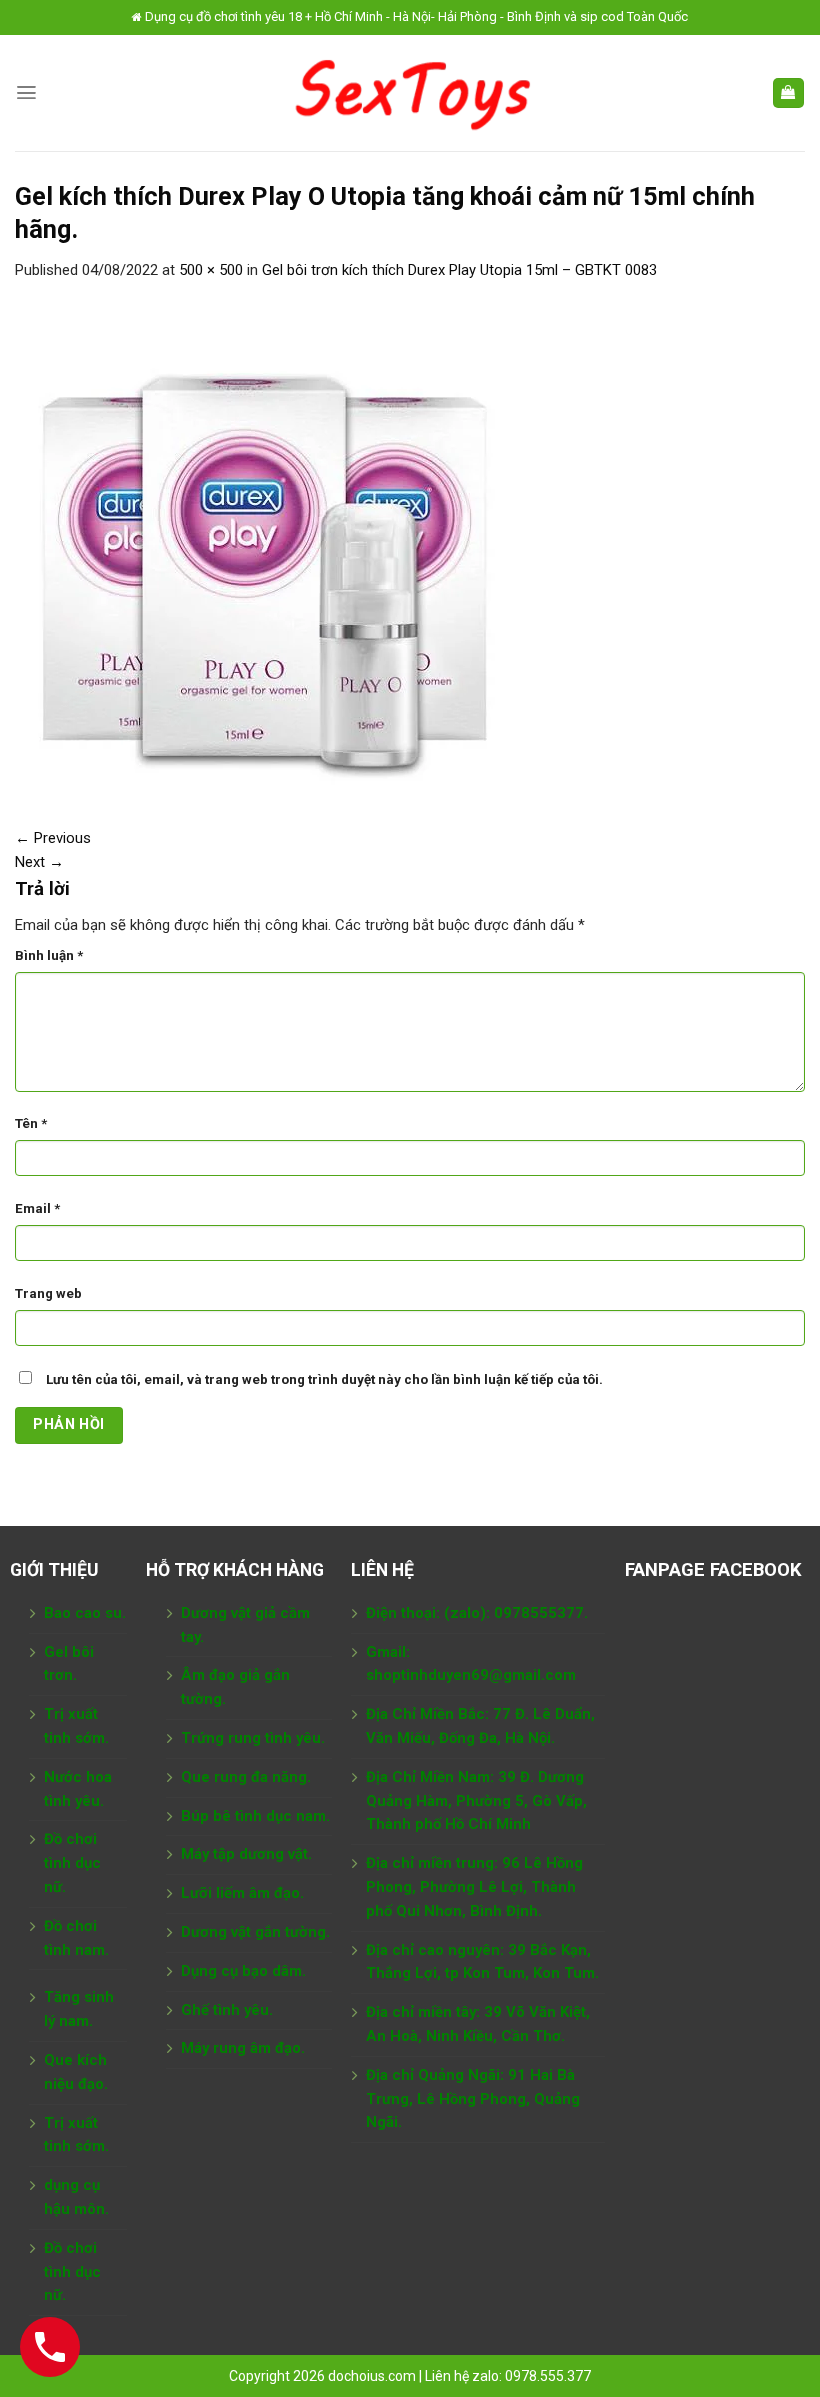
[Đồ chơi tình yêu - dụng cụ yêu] (410, 93)
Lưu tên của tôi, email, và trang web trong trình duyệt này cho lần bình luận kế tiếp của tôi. (324, 1379)
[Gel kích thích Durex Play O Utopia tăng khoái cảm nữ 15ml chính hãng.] (265, 542)
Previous (53, 838)
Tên (31, 1123)
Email (37, 1208)
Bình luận (49, 955)
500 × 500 (211, 270)
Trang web (48, 1293)
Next (39, 862)
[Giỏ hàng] (788, 93)
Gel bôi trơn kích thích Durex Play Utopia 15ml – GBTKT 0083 (459, 270)
